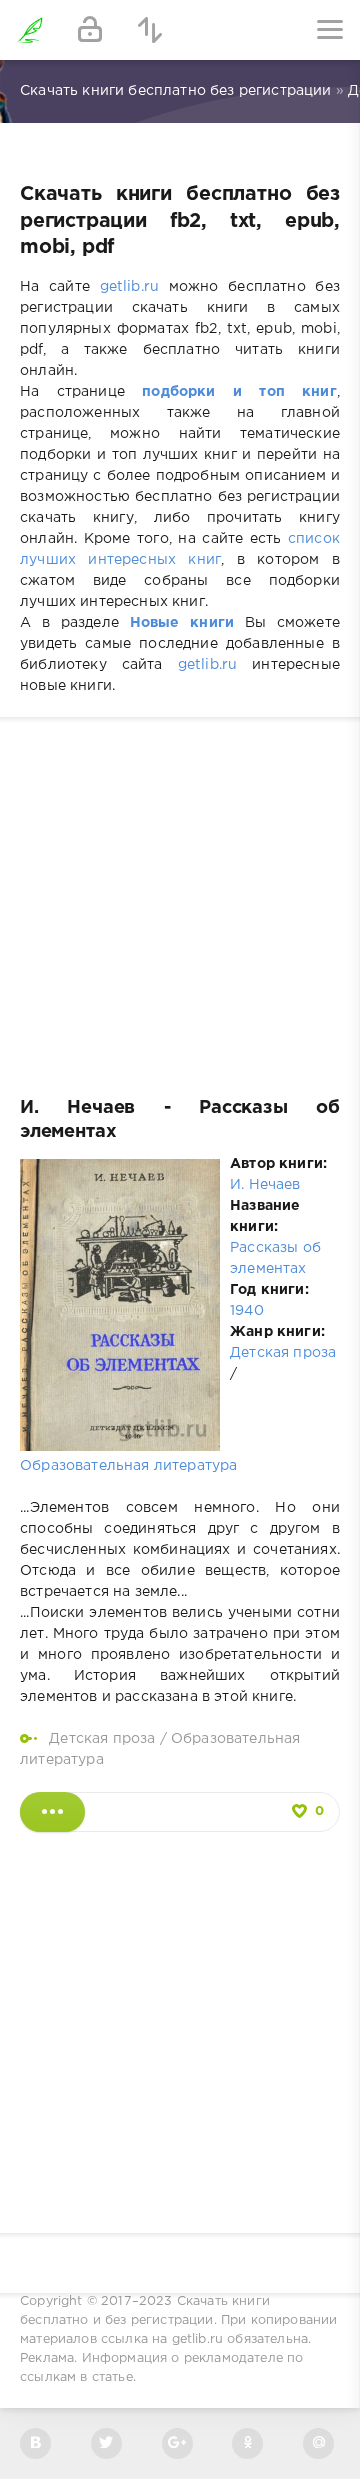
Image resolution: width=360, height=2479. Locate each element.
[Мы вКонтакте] (35, 2443)
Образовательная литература (128, 1466)
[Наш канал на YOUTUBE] (177, 2443)
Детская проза (283, 1353)
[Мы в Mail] (318, 2443)
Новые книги (182, 623)
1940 (247, 1311)
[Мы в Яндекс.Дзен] (247, 2443)
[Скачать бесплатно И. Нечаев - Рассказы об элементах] (52, 1812)
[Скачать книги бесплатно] (30, 30)
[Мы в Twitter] (106, 2443)
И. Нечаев (265, 1185)
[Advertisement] (180, 897)
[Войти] (90, 30)
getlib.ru (130, 287)
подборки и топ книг (239, 392)
